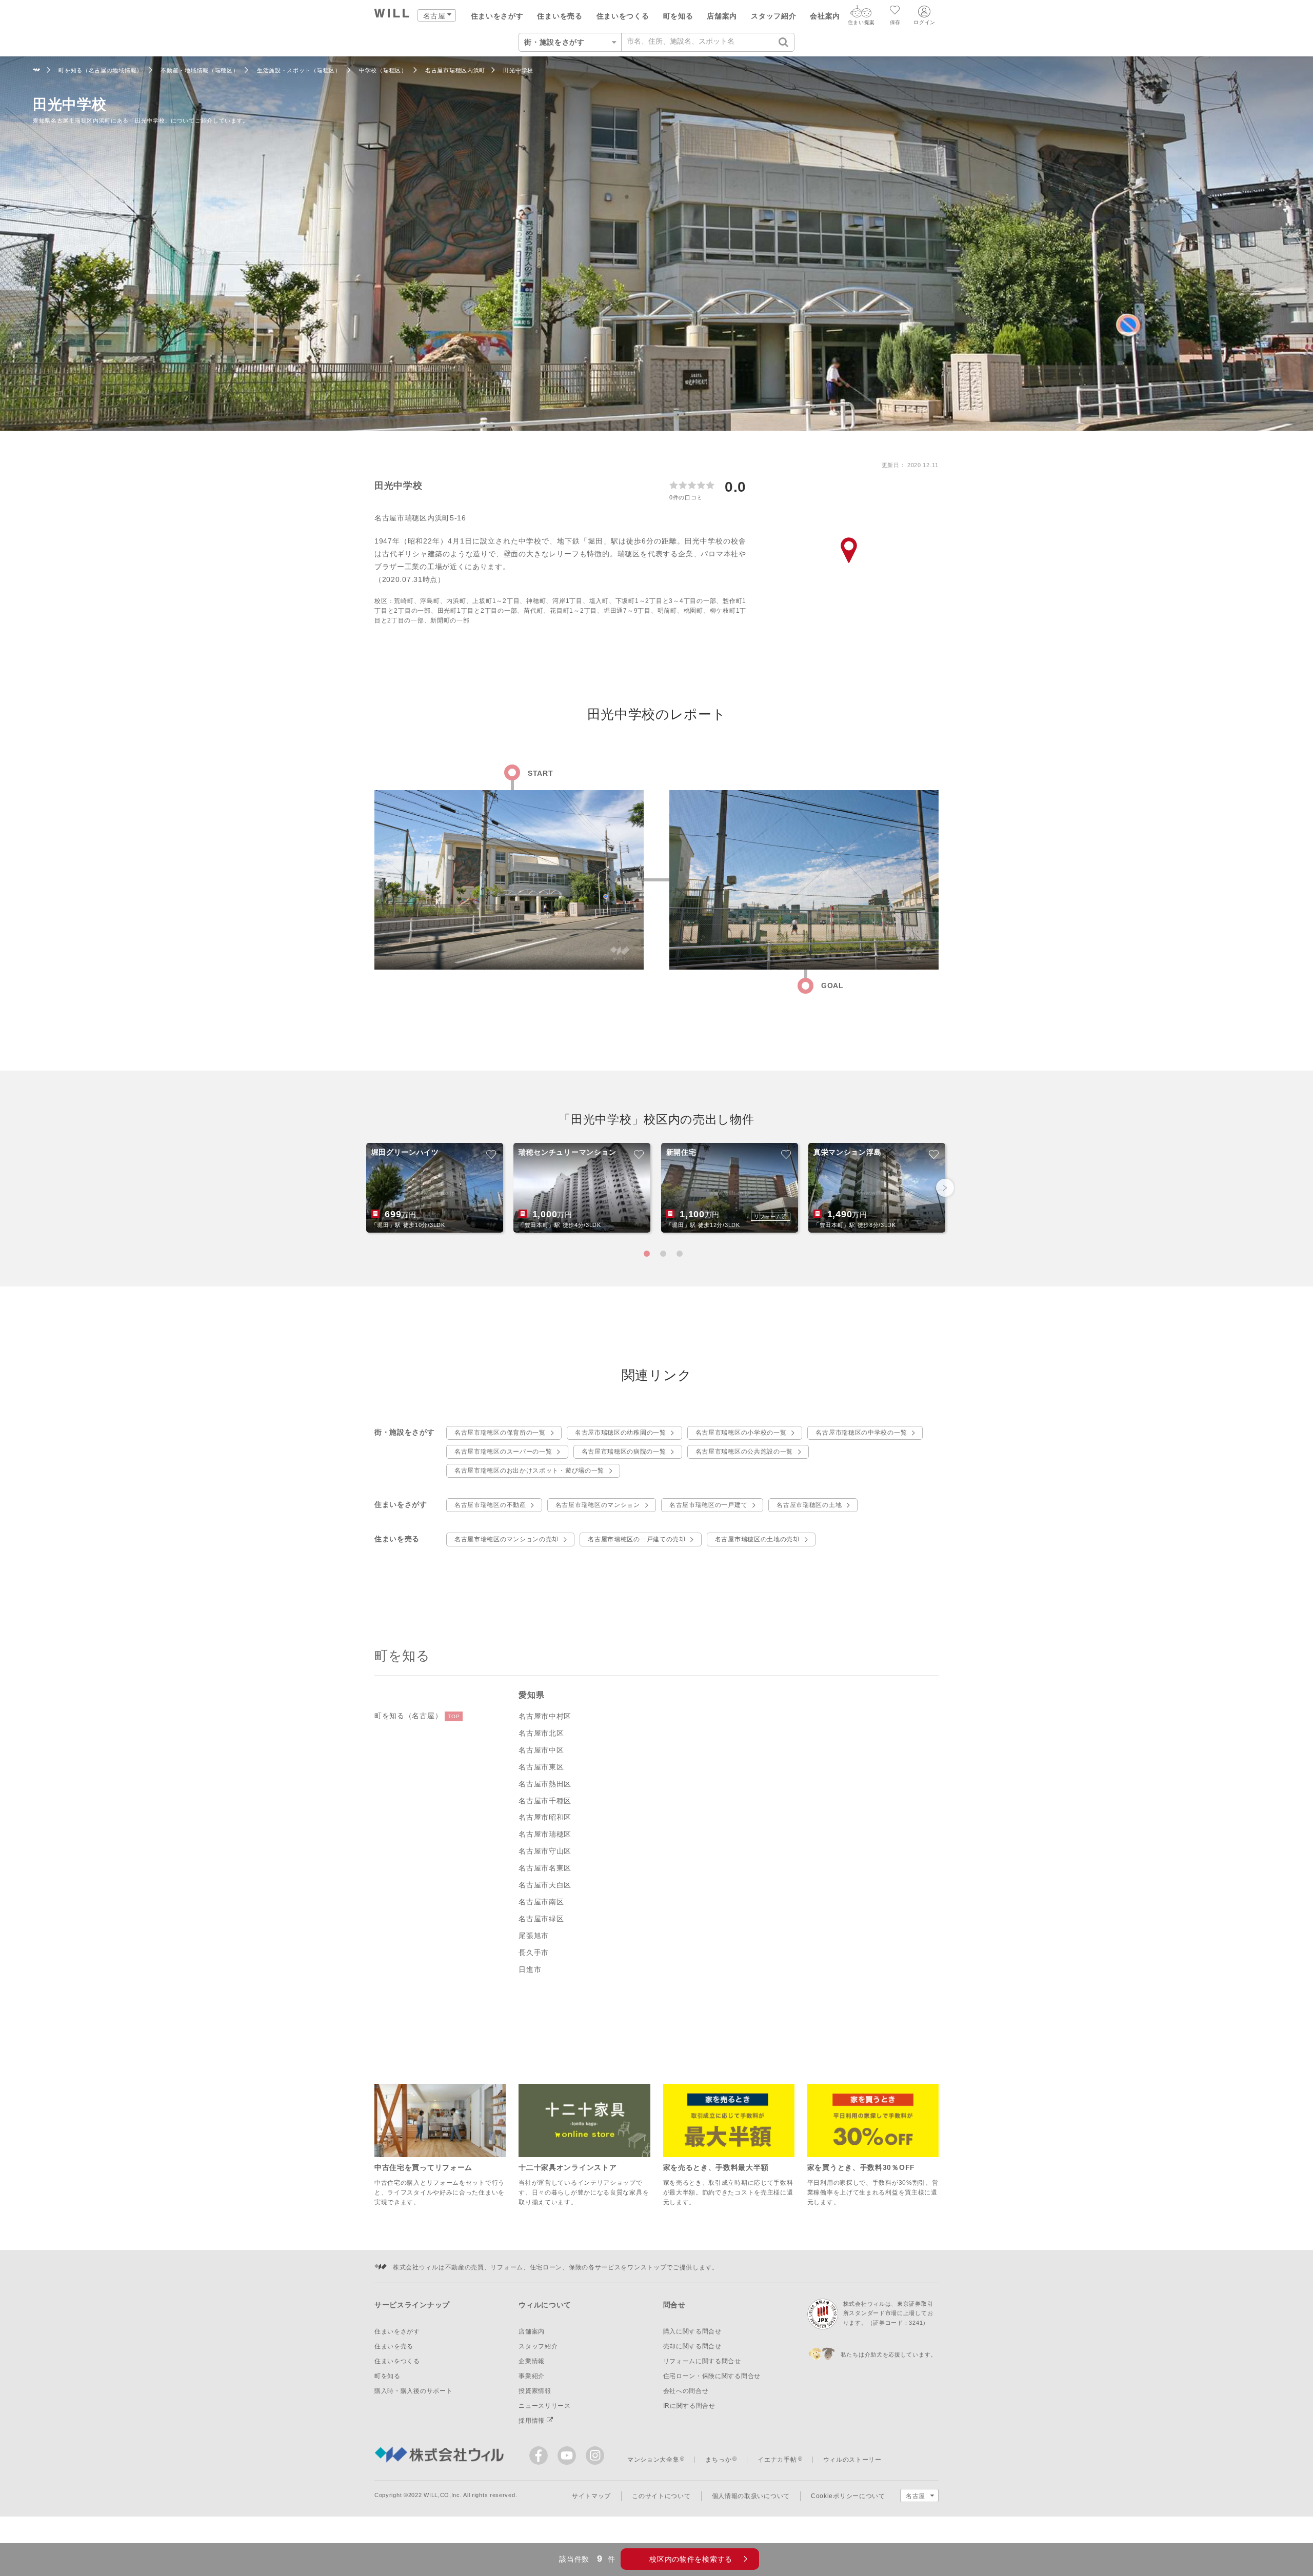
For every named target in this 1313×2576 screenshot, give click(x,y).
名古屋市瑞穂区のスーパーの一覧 (503, 1452)
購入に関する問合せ (692, 2331)
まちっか (718, 2460)
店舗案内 (722, 16)
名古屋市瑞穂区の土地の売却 (757, 1539)
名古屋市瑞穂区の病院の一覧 (624, 1452)
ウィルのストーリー (852, 2460)
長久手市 (534, 1953)
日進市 (530, 1969)
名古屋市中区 (541, 1750)
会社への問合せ (686, 2391)
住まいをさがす (497, 16)
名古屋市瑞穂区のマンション (598, 1505)
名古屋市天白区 (545, 1885)
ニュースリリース (545, 2406)
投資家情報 (535, 2391)
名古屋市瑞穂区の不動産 (490, 1505)
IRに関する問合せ (689, 2406)
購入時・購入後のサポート (413, 2391)
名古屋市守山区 (545, 1851)
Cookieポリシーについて (848, 2496)
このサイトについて (661, 2496)
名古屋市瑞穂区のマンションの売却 (506, 1539)
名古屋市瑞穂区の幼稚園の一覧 (621, 1433)
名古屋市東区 (541, 1767)
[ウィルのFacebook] (541, 2458)
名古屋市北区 (541, 1733)
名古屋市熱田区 (545, 1784)
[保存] (895, 11)
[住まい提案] (861, 14)
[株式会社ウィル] (37, 71)
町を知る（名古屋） (417, 1716)
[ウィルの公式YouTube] (569, 2458)
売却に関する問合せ (692, 2346)
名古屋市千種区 (545, 1801)
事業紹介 (532, 2376)
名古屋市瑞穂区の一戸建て (708, 1505)
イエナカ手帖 (777, 2460)
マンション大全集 (653, 2460)
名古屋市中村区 (545, 1716)
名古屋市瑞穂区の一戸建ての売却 (637, 1539)
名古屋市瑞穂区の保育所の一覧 (500, 1433)
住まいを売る (560, 16)
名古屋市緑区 (541, 1919)
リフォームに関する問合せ (702, 2361)
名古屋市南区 (541, 1902)
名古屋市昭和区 (545, 1817)
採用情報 (533, 2421)
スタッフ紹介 (773, 16)
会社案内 (825, 16)
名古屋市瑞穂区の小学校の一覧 (741, 1433)
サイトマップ (591, 2496)
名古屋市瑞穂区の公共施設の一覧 (744, 1452)
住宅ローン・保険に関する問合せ (712, 2376)
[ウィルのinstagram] (595, 2456)
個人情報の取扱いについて (751, 2496)
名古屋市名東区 (545, 1868)
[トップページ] (392, 15)
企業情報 (532, 2361)
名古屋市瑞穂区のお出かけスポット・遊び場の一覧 (529, 1471)
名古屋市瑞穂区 (545, 1834)
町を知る (678, 16)
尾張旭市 (534, 1936)
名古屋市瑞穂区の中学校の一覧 (861, 1433)
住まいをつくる (623, 16)
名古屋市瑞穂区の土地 (809, 1505)
